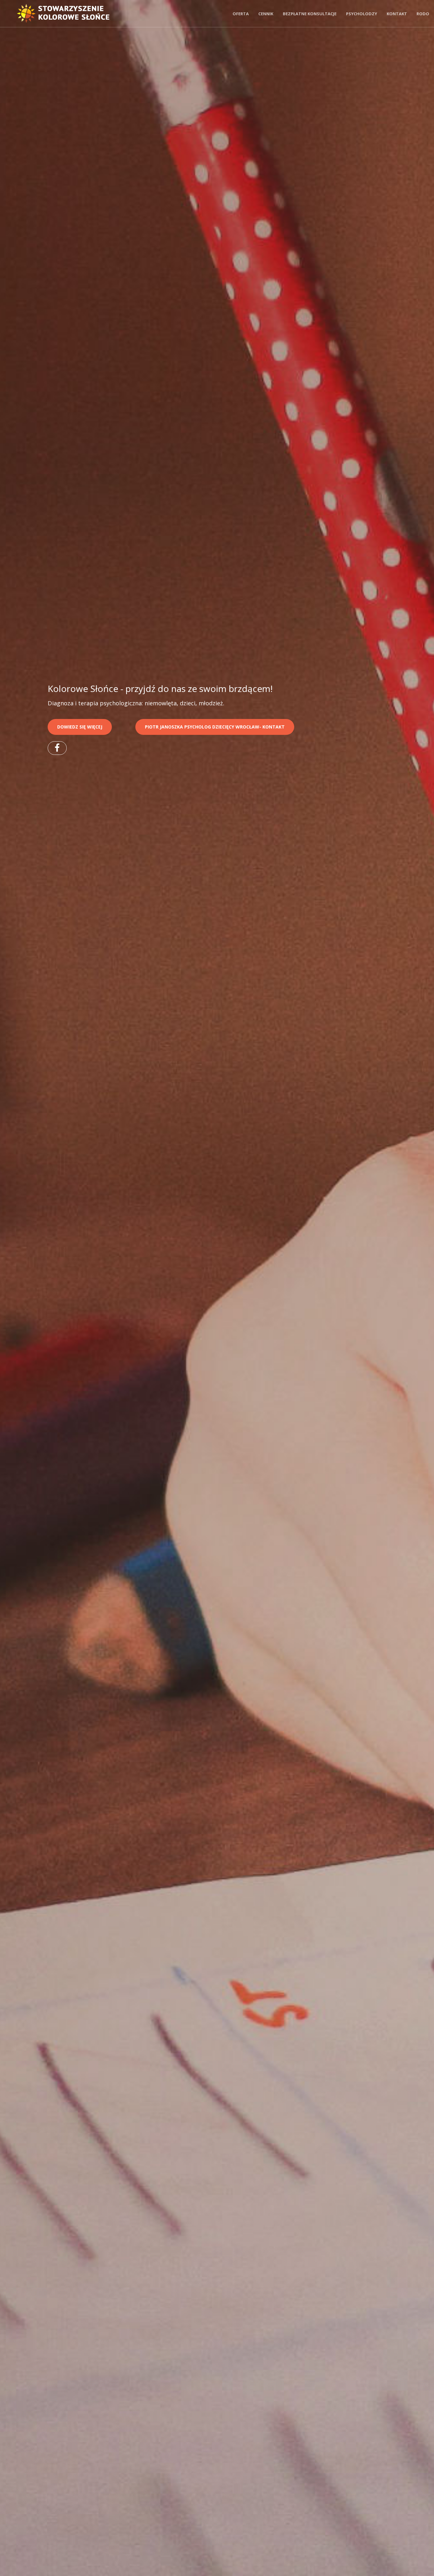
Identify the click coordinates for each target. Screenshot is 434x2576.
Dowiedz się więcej (80, 727)
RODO (423, 14)
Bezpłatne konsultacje (310, 14)
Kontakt (397, 14)
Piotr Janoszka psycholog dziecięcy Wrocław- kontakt (215, 727)
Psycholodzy (362, 14)
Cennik (266, 14)
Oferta (241, 14)
